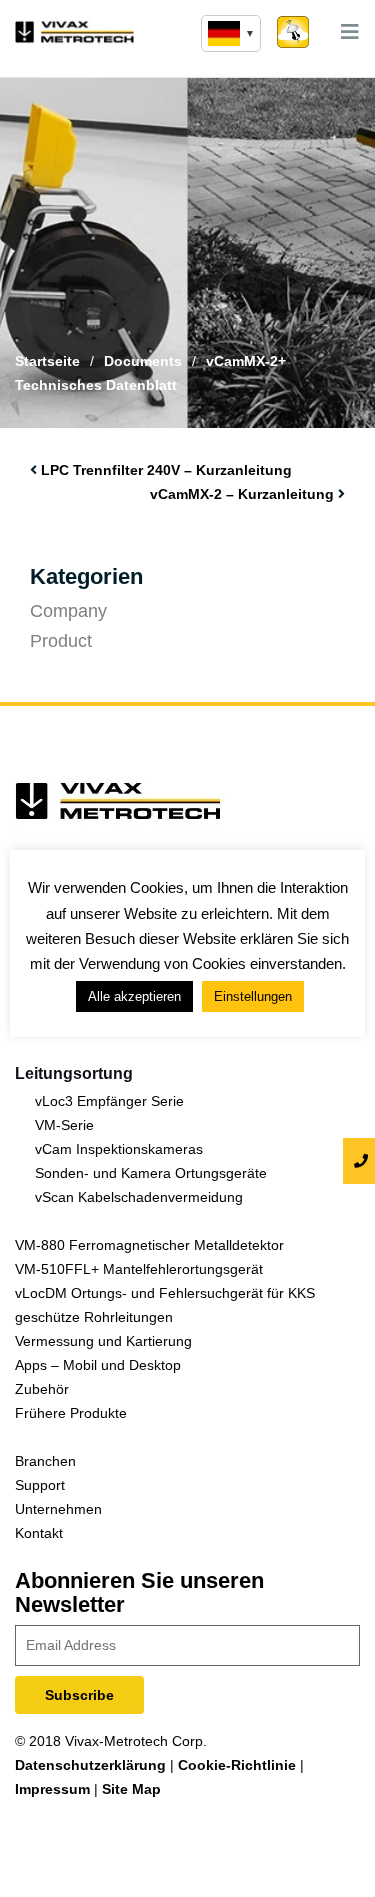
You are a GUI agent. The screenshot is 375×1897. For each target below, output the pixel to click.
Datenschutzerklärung (90, 1765)
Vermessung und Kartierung (103, 1341)
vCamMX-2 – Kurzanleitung (242, 494)
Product (61, 641)
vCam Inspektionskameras (119, 1149)
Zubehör (42, 1389)
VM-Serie (64, 1125)
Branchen (45, 1461)
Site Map (131, 1789)
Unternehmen (58, 1509)
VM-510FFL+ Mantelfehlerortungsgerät (139, 1269)
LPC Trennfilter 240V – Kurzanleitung (166, 470)
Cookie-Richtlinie (237, 1765)
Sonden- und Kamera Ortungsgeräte (151, 1173)
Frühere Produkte (71, 1413)
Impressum (52, 1789)
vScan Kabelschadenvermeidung (139, 1197)
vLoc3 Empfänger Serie (109, 1101)
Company (68, 611)
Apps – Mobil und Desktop (98, 1365)
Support (40, 1485)
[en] (231, 33)
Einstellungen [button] (253, 996)
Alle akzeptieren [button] (134, 996)
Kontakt (39, 1533)
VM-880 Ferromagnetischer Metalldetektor (149, 1245)
